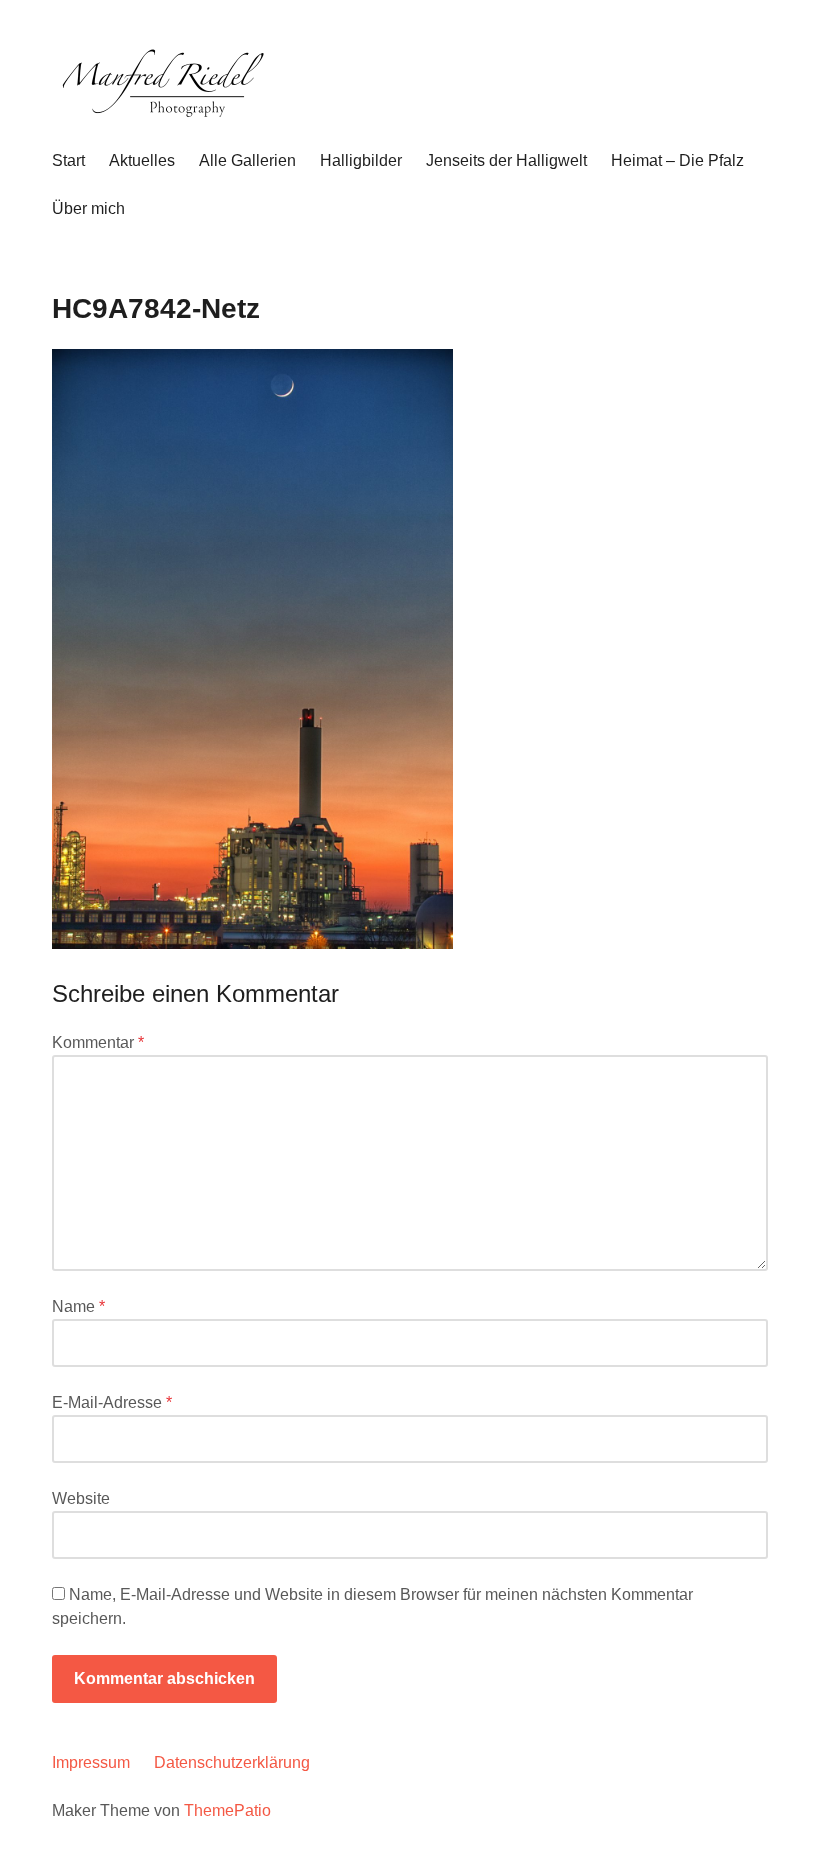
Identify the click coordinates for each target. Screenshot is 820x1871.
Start (68, 160)
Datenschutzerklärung (232, 1762)
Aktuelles (142, 160)
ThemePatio (227, 1810)
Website (81, 1498)
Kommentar (98, 1042)
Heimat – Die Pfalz (677, 160)
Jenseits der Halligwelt (506, 160)
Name (78, 1306)
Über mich (88, 208)
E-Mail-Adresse (112, 1402)
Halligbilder (361, 160)
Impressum (91, 1762)
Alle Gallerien (247, 160)
